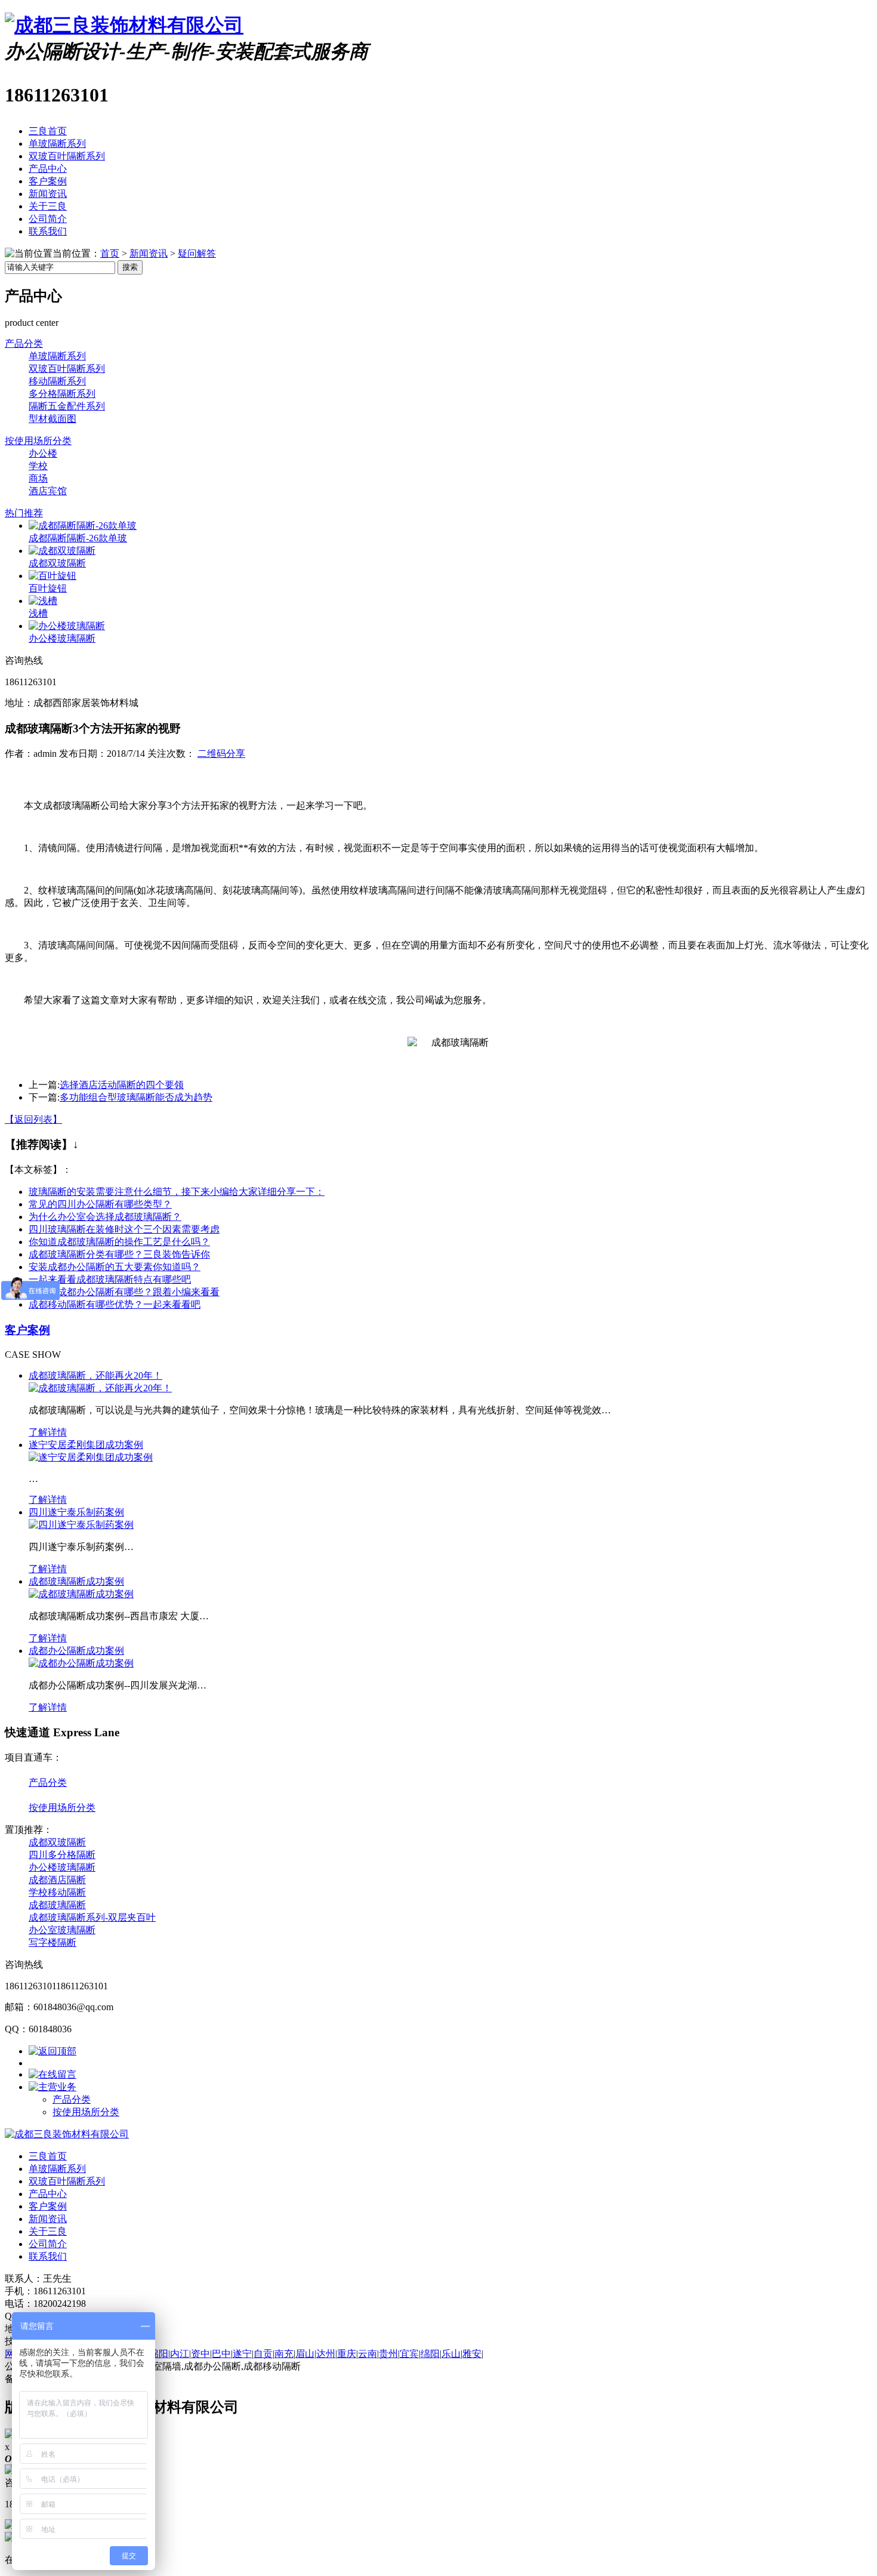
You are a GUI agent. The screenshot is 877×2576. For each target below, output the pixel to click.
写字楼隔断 (53, 1942)
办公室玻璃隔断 (62, 1930)
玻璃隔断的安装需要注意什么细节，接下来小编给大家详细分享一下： (177, 1192)
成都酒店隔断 (57, 1880)
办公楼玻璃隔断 (62, 638)
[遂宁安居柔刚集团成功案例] (91, 1457)
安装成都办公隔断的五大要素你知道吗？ (115, 1267)
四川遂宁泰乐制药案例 (76, 1512)
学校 (38, 466)
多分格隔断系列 (62, 394)
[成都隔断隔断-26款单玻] (83, 526)
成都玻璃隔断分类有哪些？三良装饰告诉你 (119, 1254)
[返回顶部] (53, 2051)
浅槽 (38, 613)
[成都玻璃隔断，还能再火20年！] (100, 1388)
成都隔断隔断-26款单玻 (78, 538)
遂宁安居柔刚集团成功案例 (86, 1445)
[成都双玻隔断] (62, 551)
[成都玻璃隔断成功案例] (81, 1594)
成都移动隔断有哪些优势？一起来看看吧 (115, 1304)
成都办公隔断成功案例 (76, 1651)
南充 (284, 2354)
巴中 (221, 2354)
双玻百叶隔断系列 (67, 156)
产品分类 (24, 343)
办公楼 (43, 453)
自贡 (263, 2354)
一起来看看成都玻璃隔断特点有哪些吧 (110, 1279)
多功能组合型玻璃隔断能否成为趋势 (136, 1097)
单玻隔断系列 (57, 144)
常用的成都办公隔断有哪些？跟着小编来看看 (124, 1292)
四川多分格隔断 (62, 1855)
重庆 (347, 2354)
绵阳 (159, 2354)
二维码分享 (221, 754)
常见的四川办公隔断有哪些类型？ (100, 1204)
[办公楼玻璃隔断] (67, 626)
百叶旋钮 (48, 588)
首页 (110, 253)
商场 (38, 478)
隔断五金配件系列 (67, 406)
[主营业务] (53, 2087)
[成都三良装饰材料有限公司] (124, 25)
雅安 (472, 2354)
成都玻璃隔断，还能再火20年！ (95, 1375)
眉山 (305, 2354)
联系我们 (48, 231)
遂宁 (242, 2354)
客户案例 (48, 181)
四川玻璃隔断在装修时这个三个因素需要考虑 (124, 1229)
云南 (368, 2354)
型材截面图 (53, 419)
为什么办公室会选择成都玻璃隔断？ (105, 1217)
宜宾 (409, 2354)
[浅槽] (43, 601)
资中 (200, 2354)
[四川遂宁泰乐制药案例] (81, 1525)
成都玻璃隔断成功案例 (76, 1581)
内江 (180, 2354)
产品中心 (48, 169)
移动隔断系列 (57, 381)
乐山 (451, 2354)
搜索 (130, 267)
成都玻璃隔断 (57, 1905)
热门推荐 (24, 513)
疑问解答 (197, 253)
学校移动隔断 (57, 1892)
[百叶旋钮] (53, 576)
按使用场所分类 (38, 441)
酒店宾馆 (48, 491)
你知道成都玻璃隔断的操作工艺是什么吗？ (119, 1242)
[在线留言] (53, 2074)
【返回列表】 (33, 1119)
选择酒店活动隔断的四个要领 (122, 1085)
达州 (326, 2354)
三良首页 (48, 131)
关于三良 (48, 206)
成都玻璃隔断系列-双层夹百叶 (92, 1917)
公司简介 (48, 219)
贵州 (388, 2354)
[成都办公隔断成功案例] (81, 1663)
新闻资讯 (48, 194)
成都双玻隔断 (57, 563)
